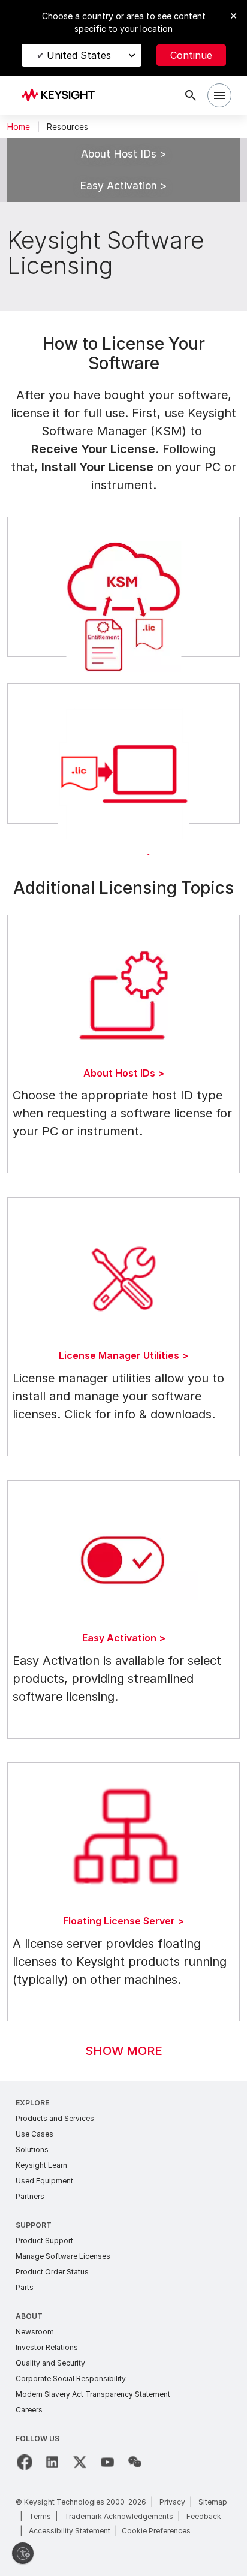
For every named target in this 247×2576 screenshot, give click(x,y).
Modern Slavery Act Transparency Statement (93, 2394)
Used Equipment (44, 2181)
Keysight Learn (41, 2165)
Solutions (32, 2149)
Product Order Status (52, 2272)
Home (19, 127)
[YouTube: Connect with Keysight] (107, 2462)
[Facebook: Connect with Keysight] (25, 2462)
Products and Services (55, 2118)
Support (34, 2225)
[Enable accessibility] (23, 2553)
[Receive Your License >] (123, 587)
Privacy (172, 2502)
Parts (25, 2287)
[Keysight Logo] (62, 96)
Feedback (204, 2516)
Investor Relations (47, 2347)
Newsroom (35, 2332)
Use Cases (34, 2134)
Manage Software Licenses (63, 2256)
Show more (124, 2051)
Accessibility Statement (70, 2531)
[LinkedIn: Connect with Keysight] (52, 2462)
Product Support (44, 2241)
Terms (40, 2516)
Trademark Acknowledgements (119, 2516)
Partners (30, 2196)
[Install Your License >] (123, 754)
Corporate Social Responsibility (71, 2378)
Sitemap (213, 2502)
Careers (29, 2410)
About (29, 2316)
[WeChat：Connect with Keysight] (135, 2462)
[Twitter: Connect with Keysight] (80, 2462)
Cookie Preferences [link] (156, 2531)
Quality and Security (50, 2363)
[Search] (191, 95)
